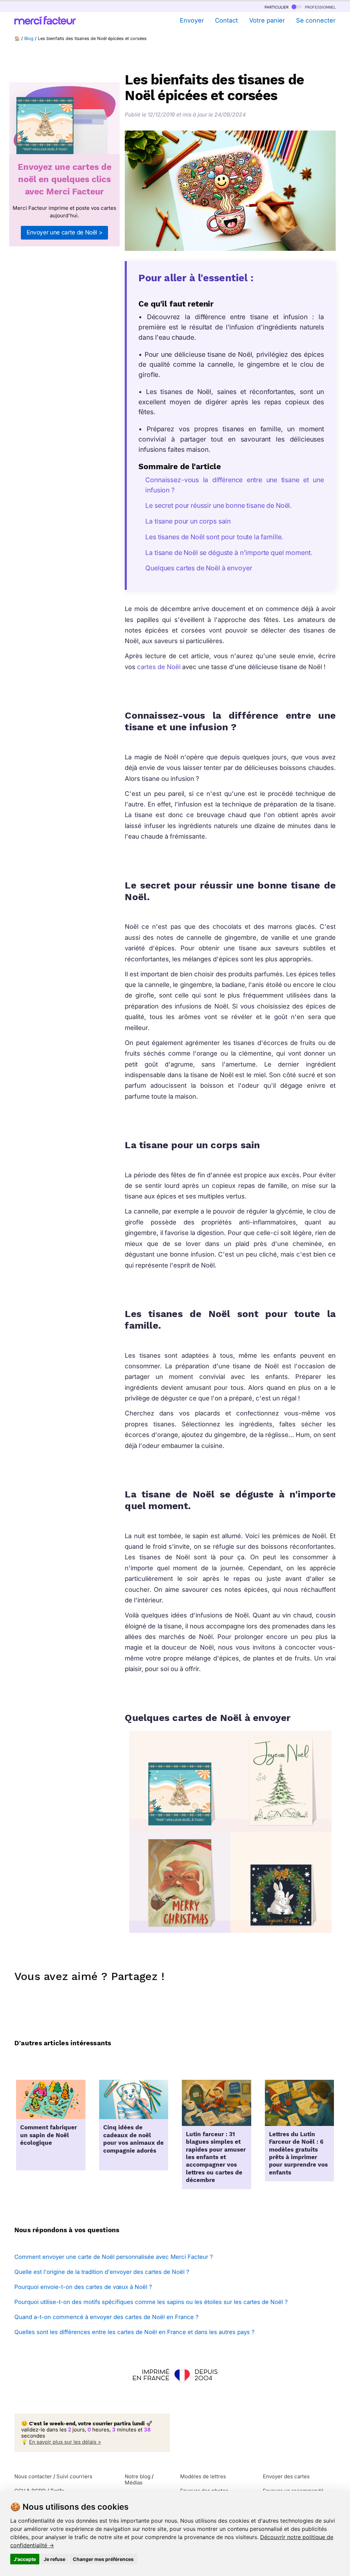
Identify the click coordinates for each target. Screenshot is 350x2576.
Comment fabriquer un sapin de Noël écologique (49, 2136)
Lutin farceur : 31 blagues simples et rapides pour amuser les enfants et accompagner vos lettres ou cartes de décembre (216, 2158)
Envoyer (192, 20)
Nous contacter (33, 2477)
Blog (29, 38)
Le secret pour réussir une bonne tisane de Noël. (219, 505)
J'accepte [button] (25, 2559)
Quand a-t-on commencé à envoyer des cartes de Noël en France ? (106, 2317)
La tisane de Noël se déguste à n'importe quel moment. (229, 553)
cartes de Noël (159, 667)
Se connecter (316, 20)
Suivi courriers (74, 2477)
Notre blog (138, 2477)
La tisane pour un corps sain (188, 521)
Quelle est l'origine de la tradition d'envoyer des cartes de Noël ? (102, 2272)
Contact (226, 20)
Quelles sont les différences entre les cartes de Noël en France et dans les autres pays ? (134, 2332)
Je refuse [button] (55, 2559)
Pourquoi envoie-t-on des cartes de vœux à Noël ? (83, 2287)
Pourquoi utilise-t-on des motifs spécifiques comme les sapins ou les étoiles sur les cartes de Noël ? (151, 2302)
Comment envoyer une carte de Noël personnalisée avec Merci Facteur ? (114, 2257)
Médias (134, 2483)
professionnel (320, 7)
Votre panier (267, 20)
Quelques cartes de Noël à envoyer (199, 568)
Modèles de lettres (203, 2477)
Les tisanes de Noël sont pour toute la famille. (214, 537)
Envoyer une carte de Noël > (65, 232)
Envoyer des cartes (286, 2477)
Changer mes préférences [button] (103, 2559)
